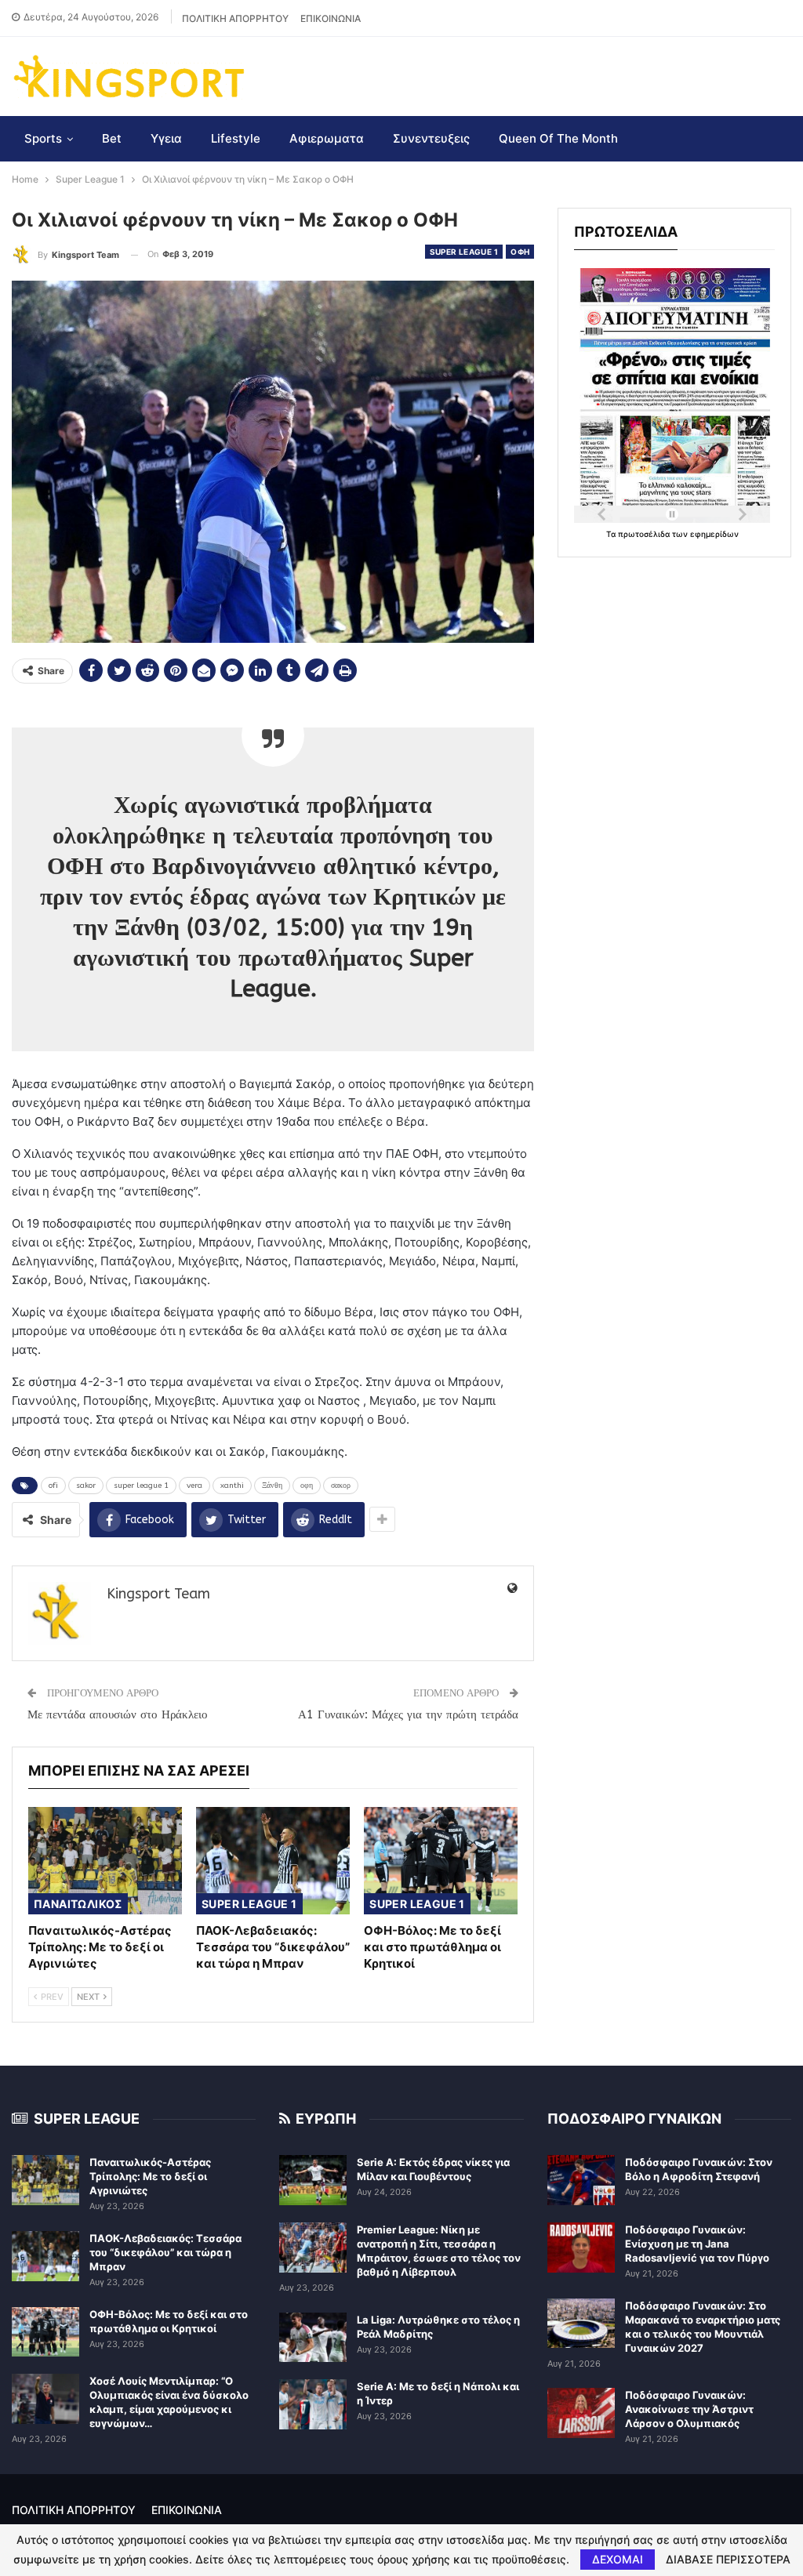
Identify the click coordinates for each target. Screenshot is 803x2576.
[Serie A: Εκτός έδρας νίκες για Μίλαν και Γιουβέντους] (313, 2180)
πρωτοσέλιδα (645, 534)
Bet (112, 138)
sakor (86, 1486)
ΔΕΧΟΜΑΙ (618, 2559)
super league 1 (141, 1486)
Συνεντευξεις (431, 138)
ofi (53, 1486)
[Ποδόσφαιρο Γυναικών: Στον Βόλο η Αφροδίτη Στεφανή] (581, 2180)
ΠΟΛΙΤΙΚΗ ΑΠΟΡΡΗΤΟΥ (235, 18)
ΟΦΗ (520, 252)
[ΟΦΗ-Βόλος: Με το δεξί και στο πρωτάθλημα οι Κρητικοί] (441, 1861)
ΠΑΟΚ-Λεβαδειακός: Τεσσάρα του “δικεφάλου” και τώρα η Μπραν (165, 2252)
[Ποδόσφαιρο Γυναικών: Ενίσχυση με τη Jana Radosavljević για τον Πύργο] (581, 2248)
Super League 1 (464, 252)
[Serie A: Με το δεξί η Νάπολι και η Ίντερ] (313, 2404)
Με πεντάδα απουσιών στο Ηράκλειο (118, 1714)
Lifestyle (236, 138)
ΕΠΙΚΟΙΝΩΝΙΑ (331, 18)
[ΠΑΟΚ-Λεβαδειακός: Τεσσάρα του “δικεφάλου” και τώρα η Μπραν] (273, 1861)
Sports (43, 138)
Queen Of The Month (558, 138)
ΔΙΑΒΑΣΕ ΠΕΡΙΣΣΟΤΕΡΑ (728, 2560)
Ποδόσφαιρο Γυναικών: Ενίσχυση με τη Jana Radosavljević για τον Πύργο (697, 2244)
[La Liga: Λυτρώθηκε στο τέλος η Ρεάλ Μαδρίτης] (313, 2338)
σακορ (341, 1486)
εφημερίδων (714, 534)
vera (194, 1486)
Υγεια (166, 138)
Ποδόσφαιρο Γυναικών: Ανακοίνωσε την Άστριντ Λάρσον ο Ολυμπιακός (689, 2409)
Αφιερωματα (327, 138)
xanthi (232, 1486)
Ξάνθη (272, 1486)
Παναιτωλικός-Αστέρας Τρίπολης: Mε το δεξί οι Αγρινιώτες (150, 2176)
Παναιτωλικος (78, 1904)
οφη (307, 1486)
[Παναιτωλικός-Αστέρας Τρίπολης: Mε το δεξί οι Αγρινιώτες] (105, 1861)
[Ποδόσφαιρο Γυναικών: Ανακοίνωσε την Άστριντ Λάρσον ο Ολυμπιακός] (581, 2413)
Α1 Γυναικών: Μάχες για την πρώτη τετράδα (408, 1714)
